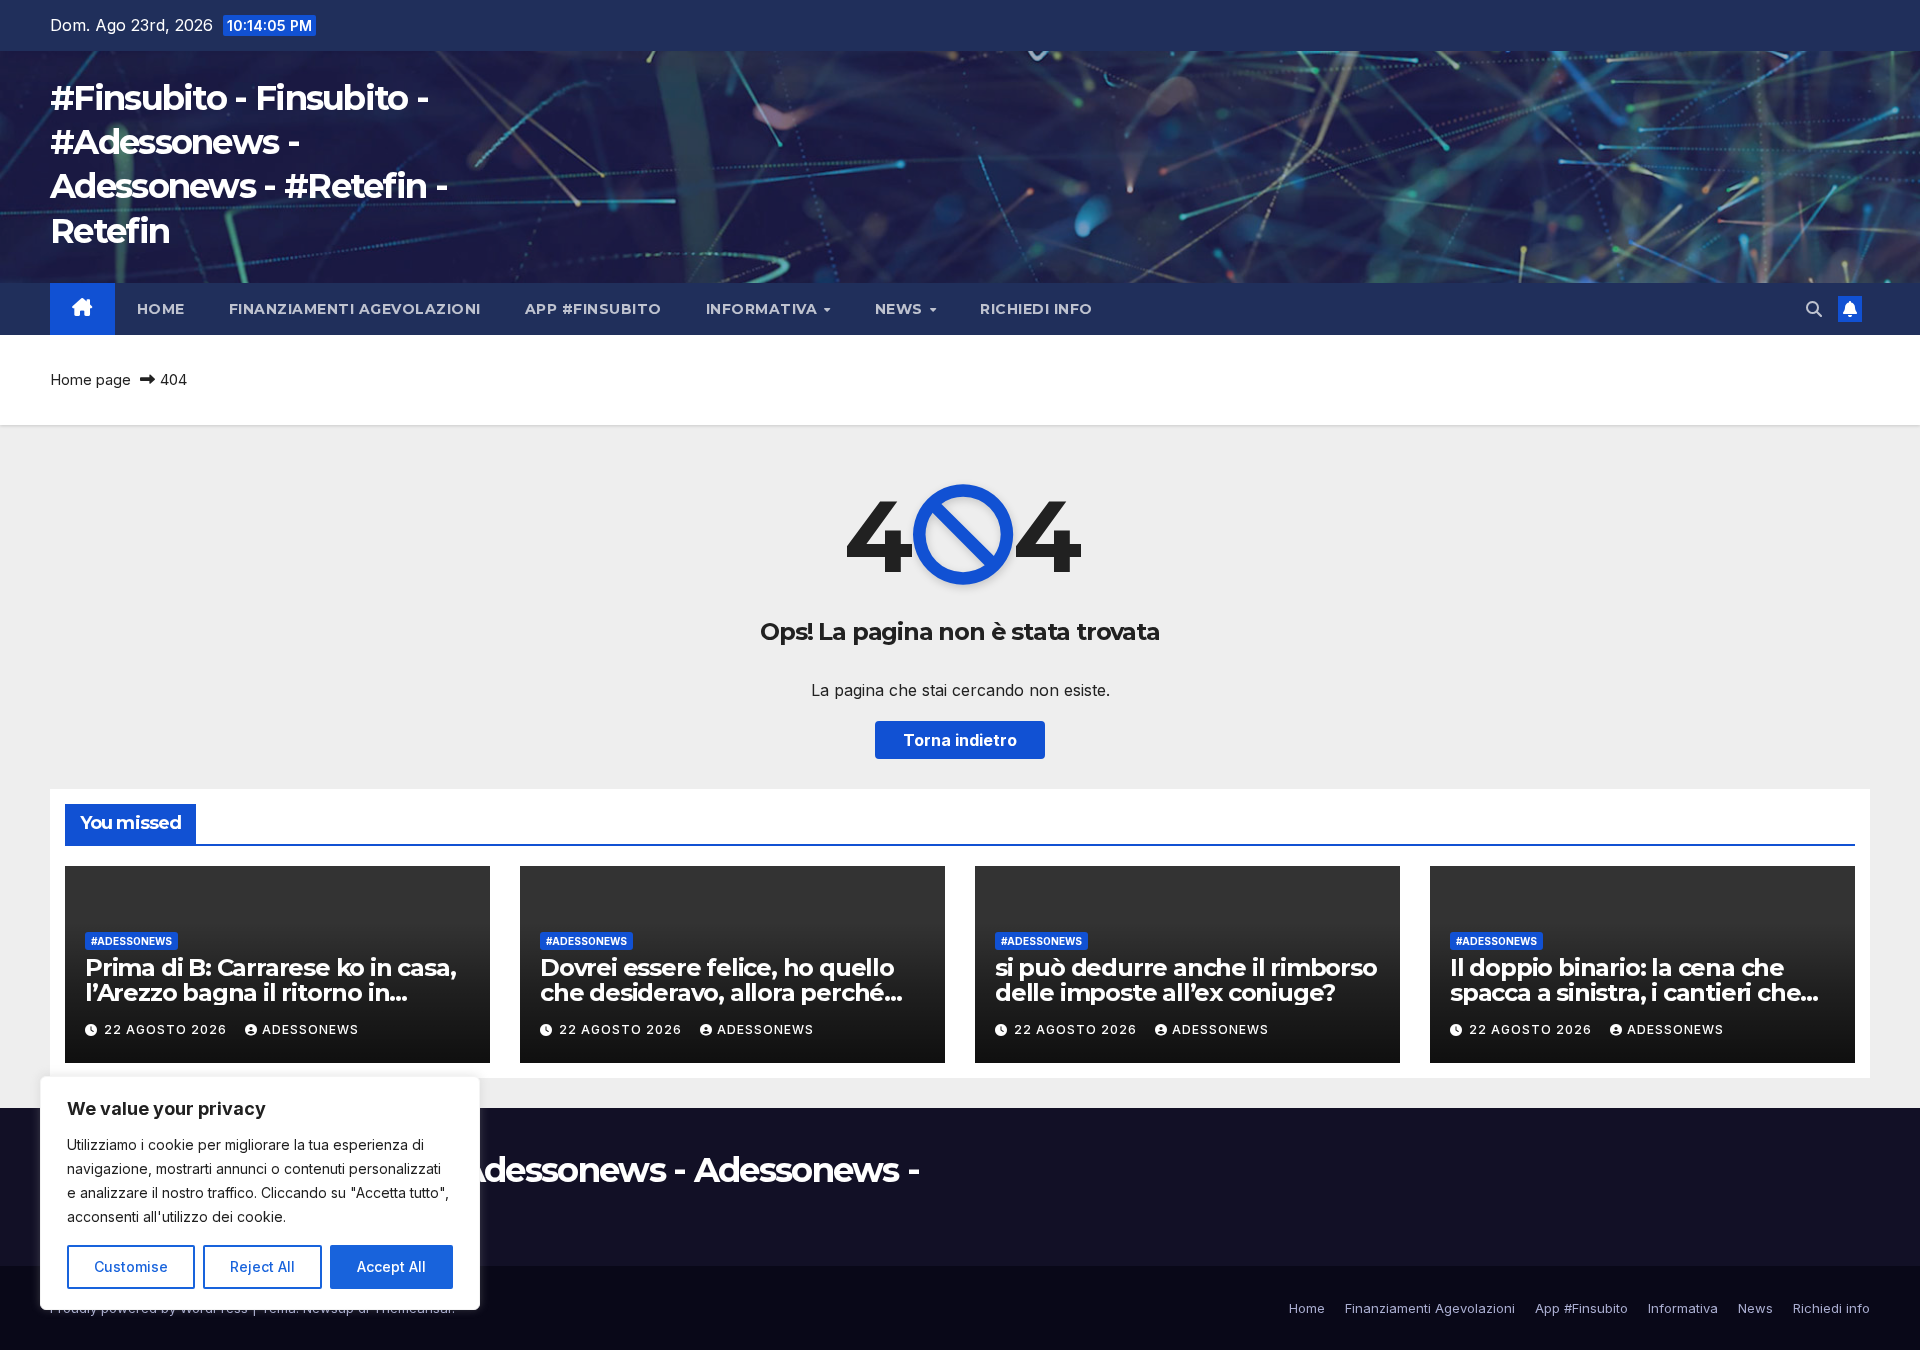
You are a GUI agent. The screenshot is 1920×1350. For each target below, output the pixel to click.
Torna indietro (960, 740)
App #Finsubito (593, 309)
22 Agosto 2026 (167, 1029)
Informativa (764, 309)
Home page (90, 379)
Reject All (262, 1266)
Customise (131, 1266)
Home (161, 309)
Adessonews (310, 1029)
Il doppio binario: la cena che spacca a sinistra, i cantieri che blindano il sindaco (1625, 992)
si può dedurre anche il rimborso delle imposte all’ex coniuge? (1186, 980)
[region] (260, 1193)
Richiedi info (1036, 309)
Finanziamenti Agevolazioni (355, 309)
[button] (1814, 309)
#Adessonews (131, 941)
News (901, 309)
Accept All (391, 1266)
